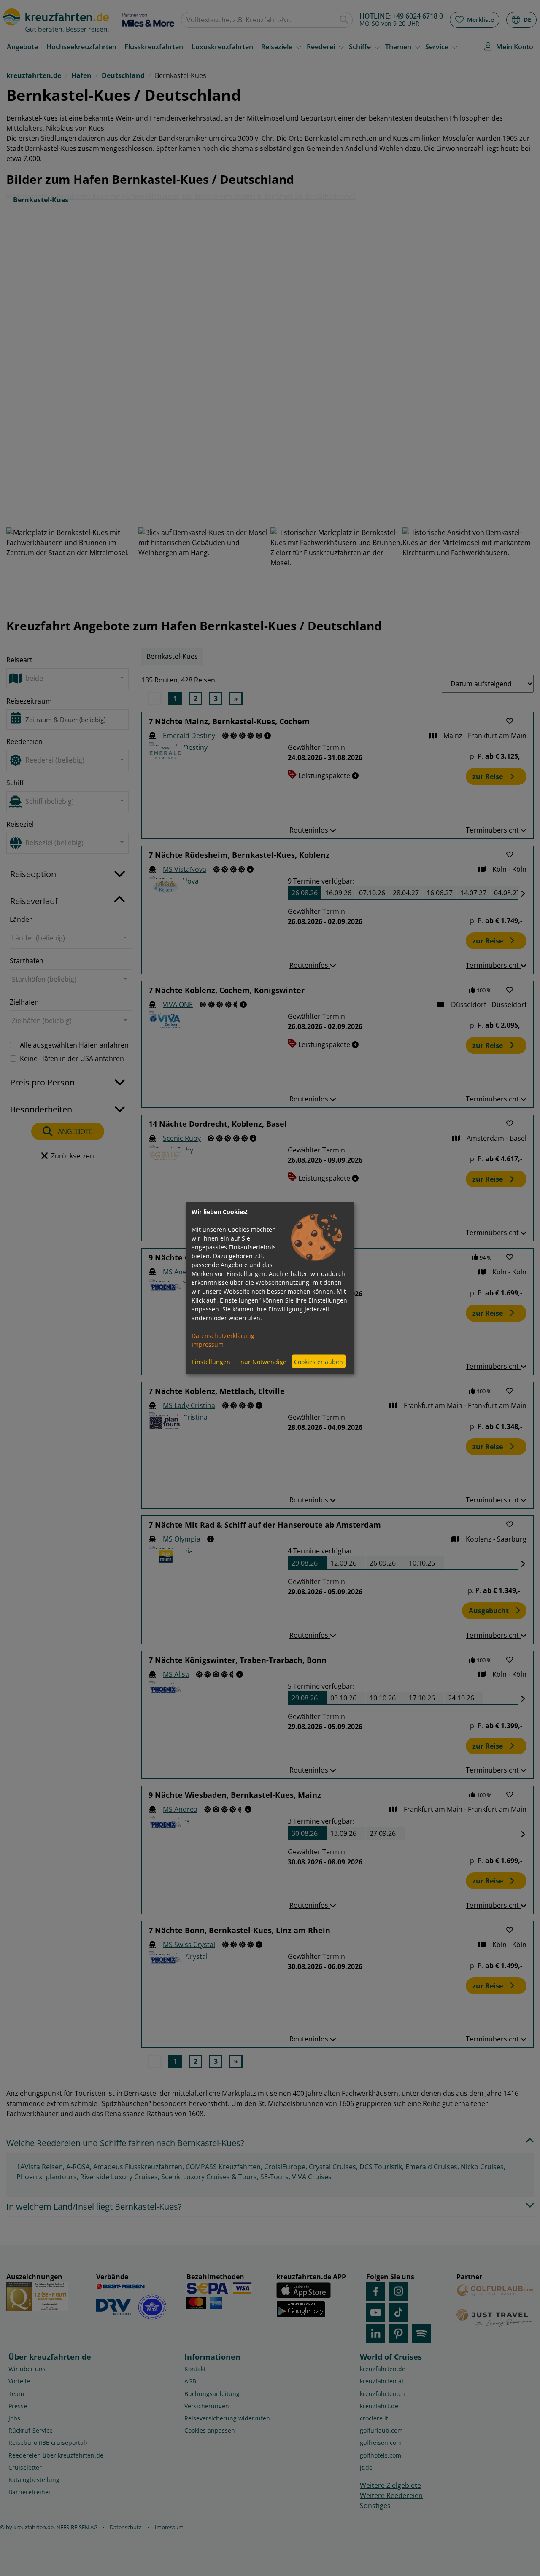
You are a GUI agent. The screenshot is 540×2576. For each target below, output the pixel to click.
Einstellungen (211, 1361)
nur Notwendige (263, 1361)
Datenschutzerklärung (223, 1336)
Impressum (208, 1344)
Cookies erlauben (319, 1361)
